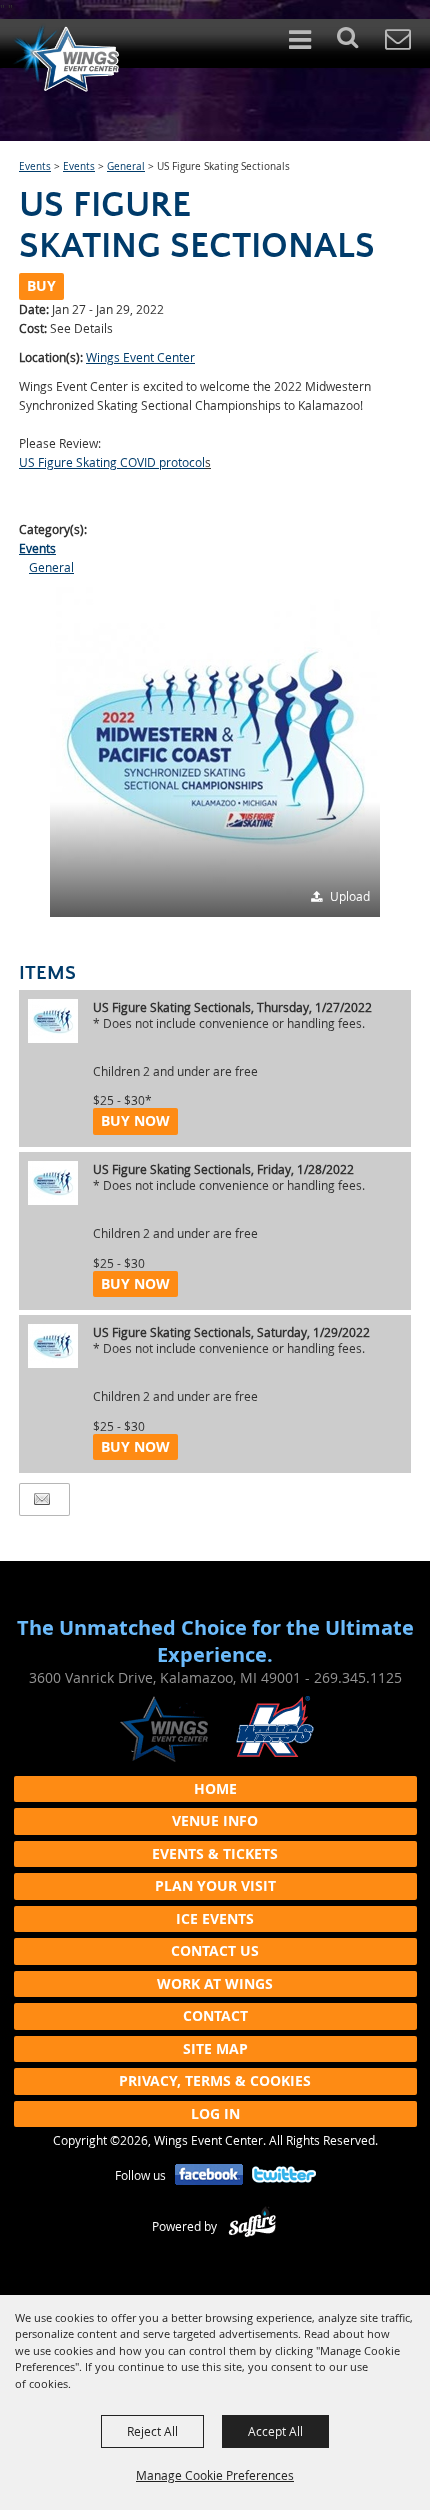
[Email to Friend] (42, 1499)
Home (215, 1788)
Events (35, 166)
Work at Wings (215, 1983)
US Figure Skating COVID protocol (112, 462)
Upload (350, 896)
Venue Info (215, 1820)
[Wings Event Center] (65, 58)
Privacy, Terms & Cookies (215, 2080)
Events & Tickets (215, 1853)
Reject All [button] (152, 2431)
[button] (358, 43)
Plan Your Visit (215, 1885)
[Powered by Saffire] (252, 2226)
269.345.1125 (358, 1677)
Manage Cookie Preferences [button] (215, 2475)
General (126, 166)
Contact (215, 2015)
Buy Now (135, 1120)
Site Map (215, 2048)
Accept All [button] (275, 2431)
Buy (41, 285)
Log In (215, 2113)
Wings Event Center (140, 357)
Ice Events (215, 1918)
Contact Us (215, 1950)
